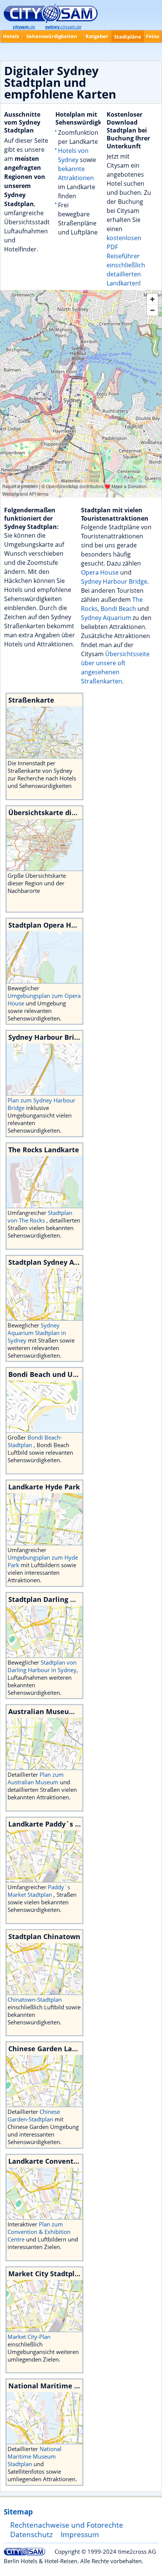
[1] (44, 957)
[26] (44, 1744)
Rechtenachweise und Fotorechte (67, 2525)
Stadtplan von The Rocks (40, 1216)
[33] (44, 1295)
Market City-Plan (29, 2337)
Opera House (100, 572)
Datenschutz (31, 2534)
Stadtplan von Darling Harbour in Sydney (42, 1666)
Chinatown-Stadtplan (35, 1999)
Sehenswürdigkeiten (52, 36)
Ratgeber (97, 36)
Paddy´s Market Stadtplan (39, 1891)
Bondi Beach (118, 609)
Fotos (152, 36)
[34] (44, 2418)
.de (24, 27)
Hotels (11, 36)
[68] (44, 1407)
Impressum (80, 2534)
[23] (44, 1519)
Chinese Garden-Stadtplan (34, 2115)
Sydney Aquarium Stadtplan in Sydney (37, 1333)
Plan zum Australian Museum (36, 1778)
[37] (44, 2194)
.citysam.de (63, 27)
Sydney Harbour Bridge (114, 581)
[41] (44, 2306)
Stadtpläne (128, 37)
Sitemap (18, 2512)
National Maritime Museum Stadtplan (34, 2456)
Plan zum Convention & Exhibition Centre (39, 2232)
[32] (44, 1632)
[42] (44, 1856)
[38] (44, 2081)
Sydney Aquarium (106, 618)
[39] (44, 1969)
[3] (44, 1182)
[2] (44, 1070)
